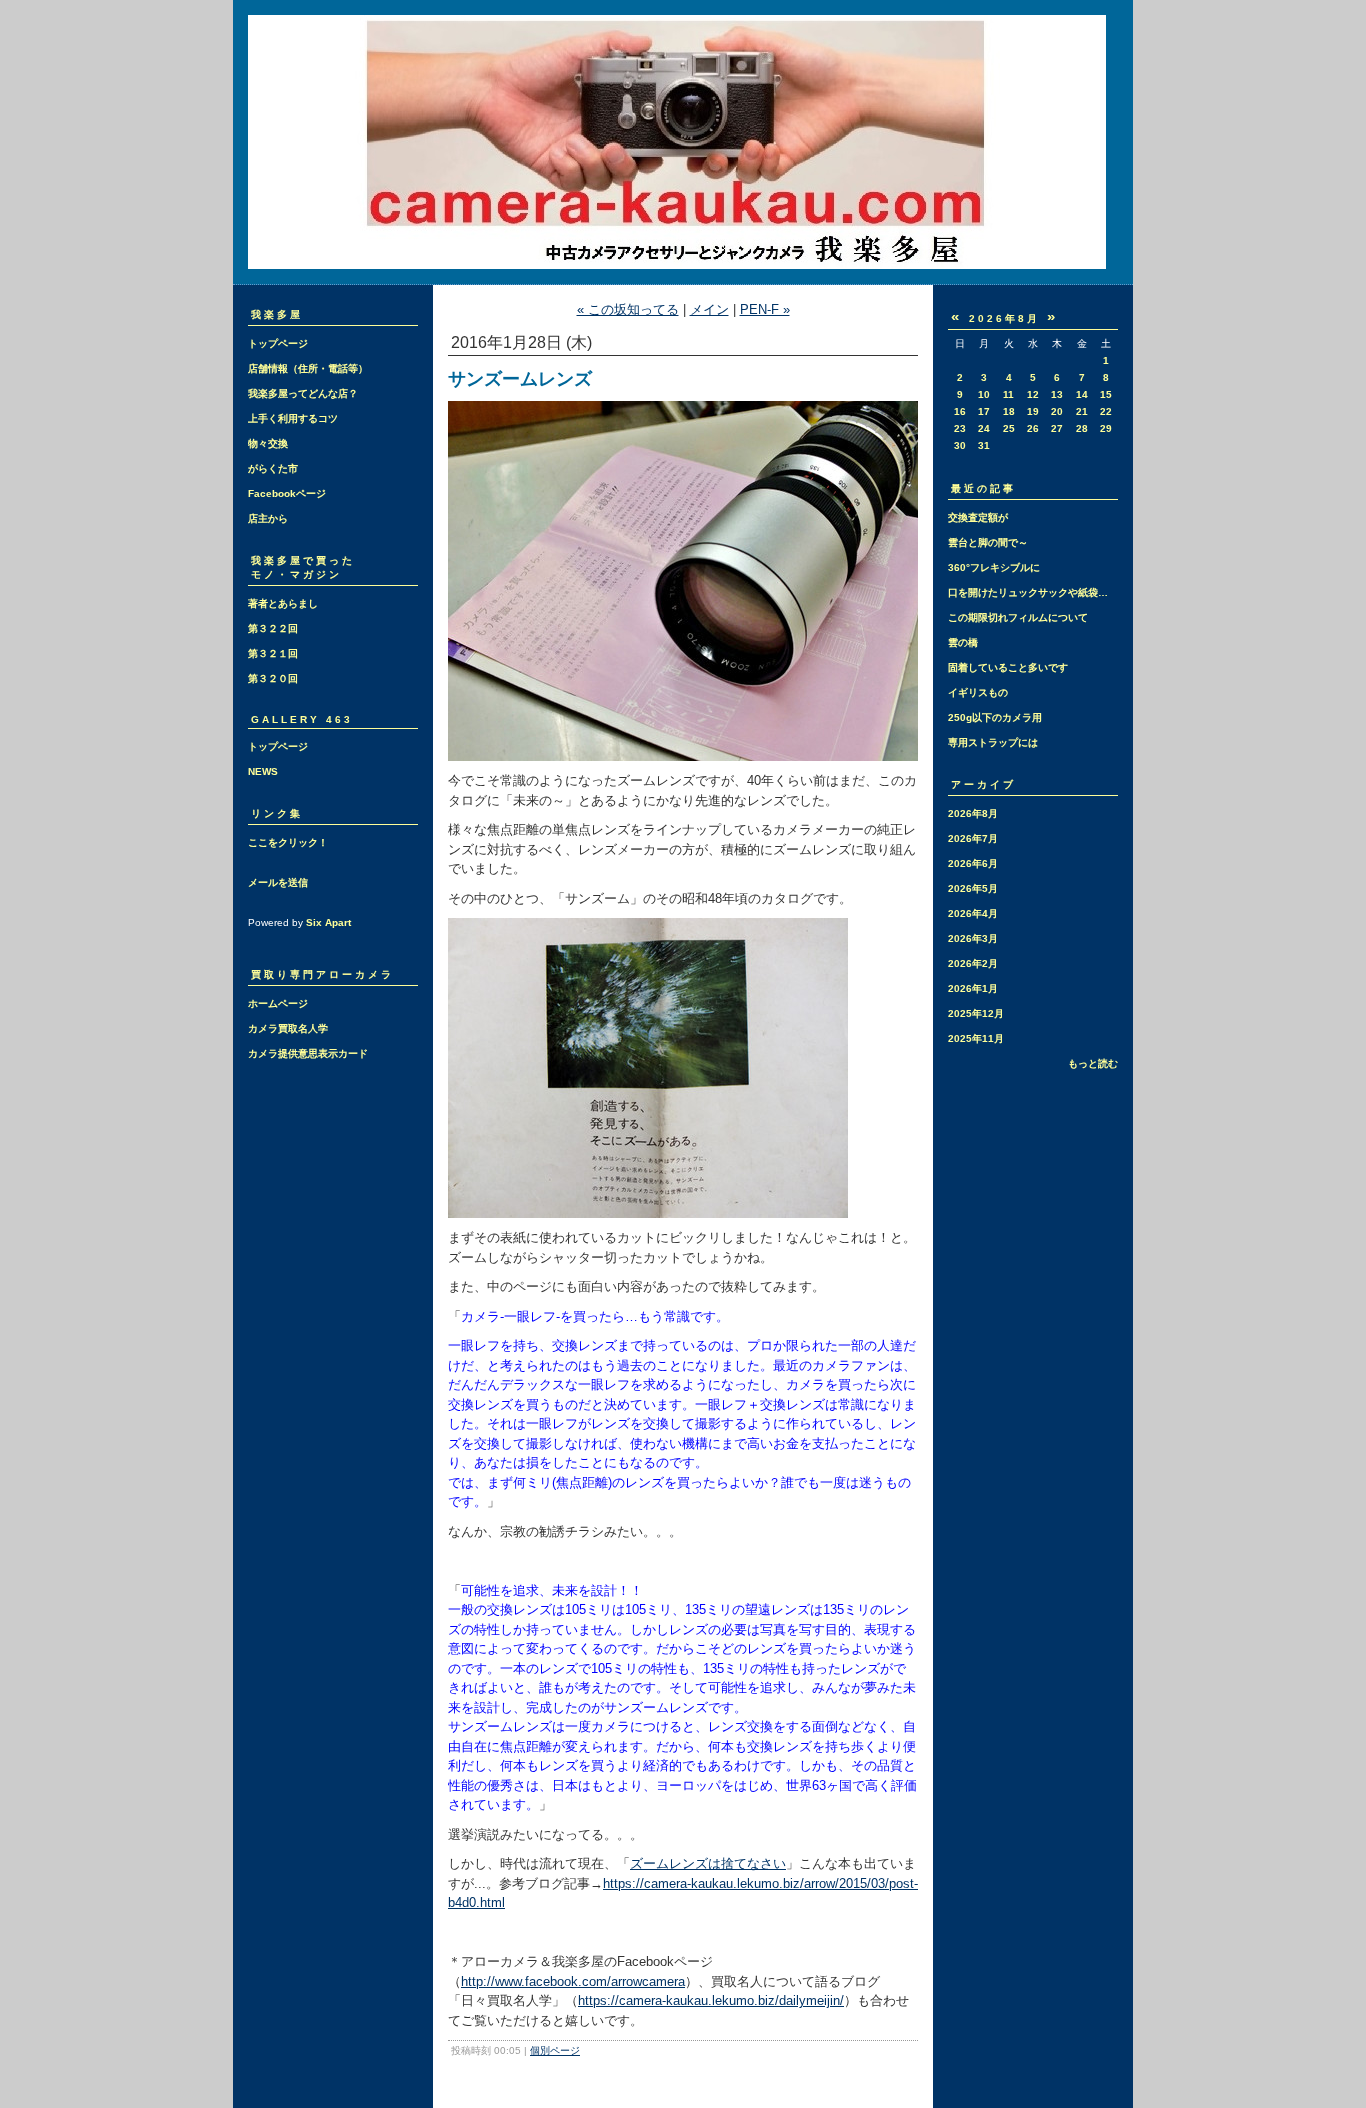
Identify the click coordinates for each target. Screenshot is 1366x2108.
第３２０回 (273, 678)
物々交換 (268, 443)
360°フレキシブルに (994, 567)
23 (960, 428)
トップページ (278, 343)
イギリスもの (978, 692)
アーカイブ (983, 784)
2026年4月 (973, 913)
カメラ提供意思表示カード (308, 1053)
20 (1057, 411)
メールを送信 (278, 882)
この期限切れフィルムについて (1018, 617)
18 (1009, 411)
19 (1033, 411)
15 (1106, 394)
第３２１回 (273, 653)
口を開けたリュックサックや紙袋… (1028, 592)
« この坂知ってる (628, 309)
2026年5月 (973, 888)
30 (960, 445)
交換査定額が (978, 517)
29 (1106, 428)
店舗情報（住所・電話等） (308, 368)
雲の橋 (963, 642)
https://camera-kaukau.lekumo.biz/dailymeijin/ (711, 2000)
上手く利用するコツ (293, 418)
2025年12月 (976, 1013)
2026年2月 (973, 963)
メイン (709, 309)
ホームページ (278, 1003)
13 (1057, 394)
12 (1033, 394)
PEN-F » (765, 309)
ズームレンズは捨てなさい (708, 1863)
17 (984, 411)
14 (1082, 394)
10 (984, 394)
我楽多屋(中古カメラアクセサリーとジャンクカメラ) (683, 142)
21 (1082, 411)
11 (1008, 394)
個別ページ (555, 2050)
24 (984, 428)
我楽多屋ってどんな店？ (303, 393)
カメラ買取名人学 (288, 1028)
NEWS (263, 771)
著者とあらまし (283, 603)
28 (1082, 428)
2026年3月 (973, 938)
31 (984, 445)
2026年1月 (973, 988)
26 (1033, 428)
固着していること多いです (1008, 667)
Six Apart (328, 922)
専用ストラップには (993, 742)
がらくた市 (273, 468)
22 (1106, 411)
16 (960, 411)
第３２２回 (273, 628)
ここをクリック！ (288, 842)
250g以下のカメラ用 (995, 717)
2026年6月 (973, 863)
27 (1057, 428)
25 (1009, 428)
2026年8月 (973, 813)
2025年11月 (976, 1038)
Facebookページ (287, 493)
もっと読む (1093, 1063)
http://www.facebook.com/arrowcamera (573, 1981)
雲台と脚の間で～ (988, 542)
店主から (268, 518)
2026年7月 (973, 838)
